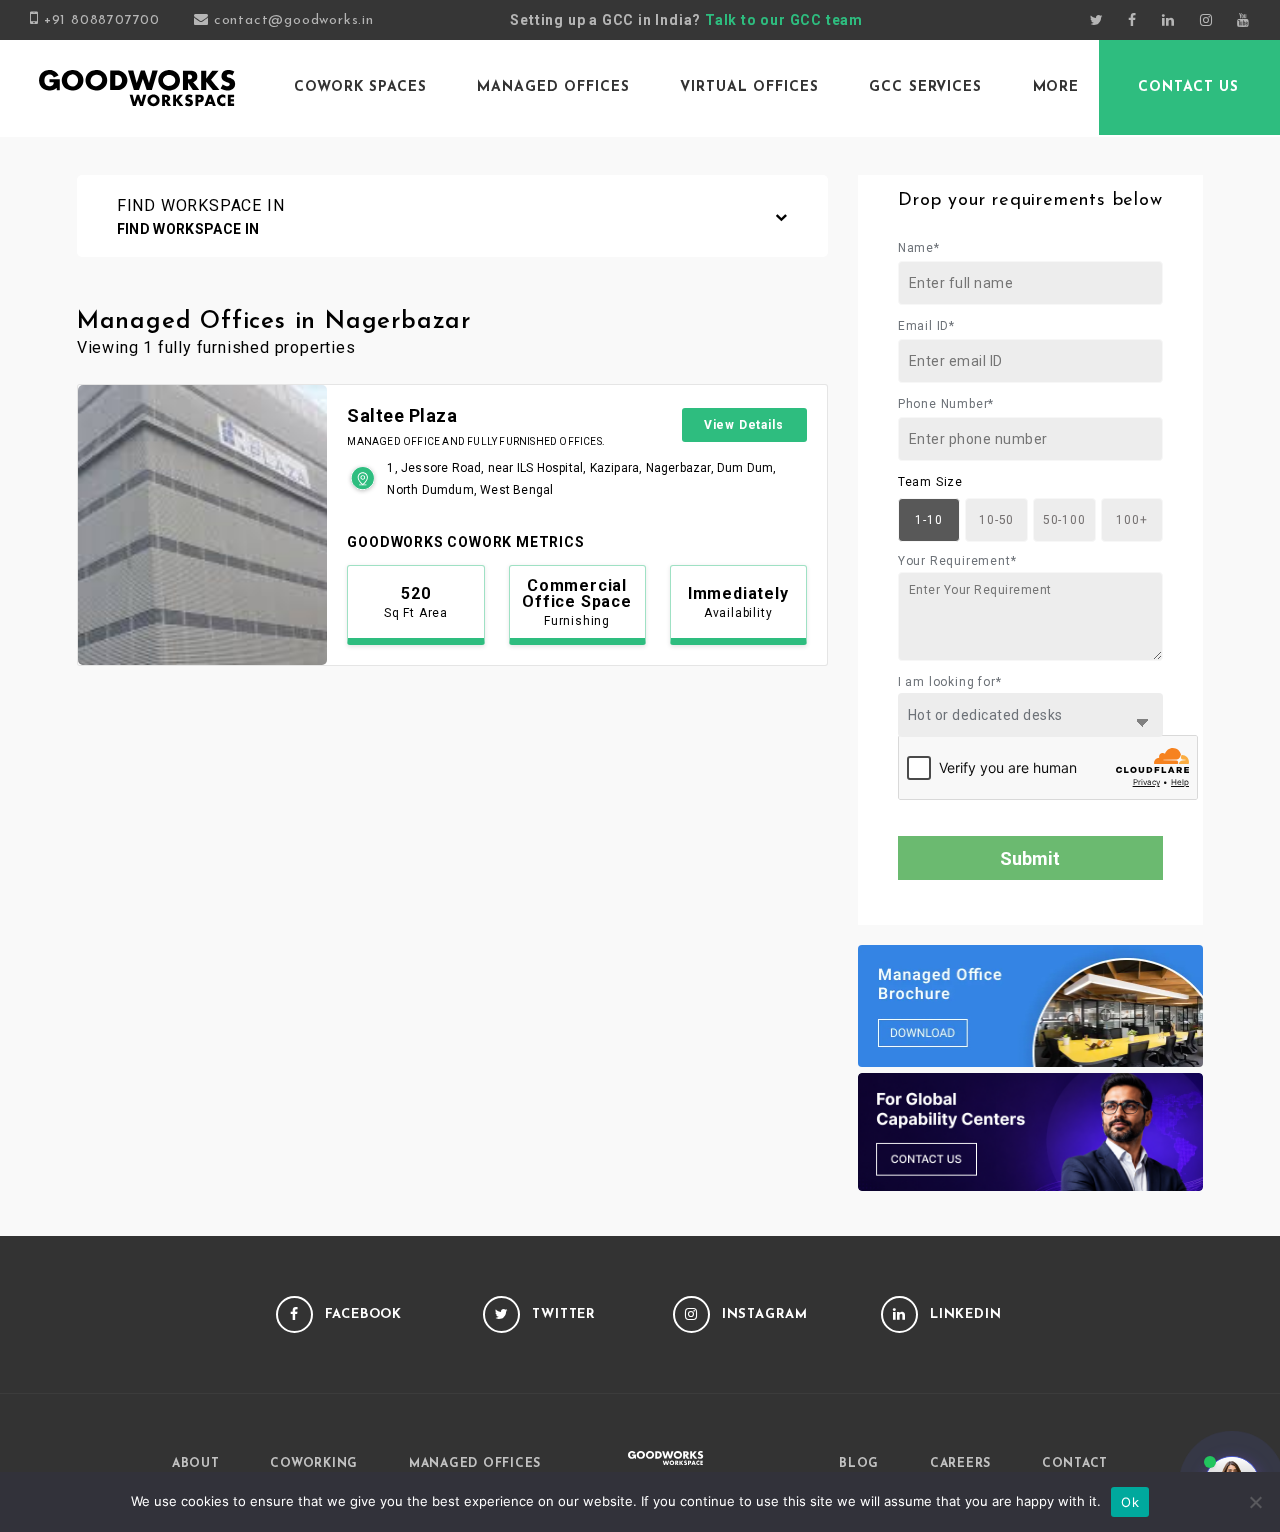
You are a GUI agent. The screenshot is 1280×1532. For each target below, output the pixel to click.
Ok (1130, 1502)
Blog (859, 1464)
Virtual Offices (749, 87)
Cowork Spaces (360, 87)
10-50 (996, 520)
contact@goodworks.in (294, 20)
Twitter (564, 1314)
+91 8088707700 (102, 20)
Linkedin (966, 1314)
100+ (1131, 520)
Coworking (314, 1464)
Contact (1075, 1464)
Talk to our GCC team (784, 20)
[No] (1255, 1502)
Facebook (364, 1314)
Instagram (765, 1314)
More (1056, 87)
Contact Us (1188, 87)
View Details (744, 425)
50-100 (1064, 520)
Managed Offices (553, 87)
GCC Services (925, 87)
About (196, 1464)
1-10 (928, 520)
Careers (960, 1464)
